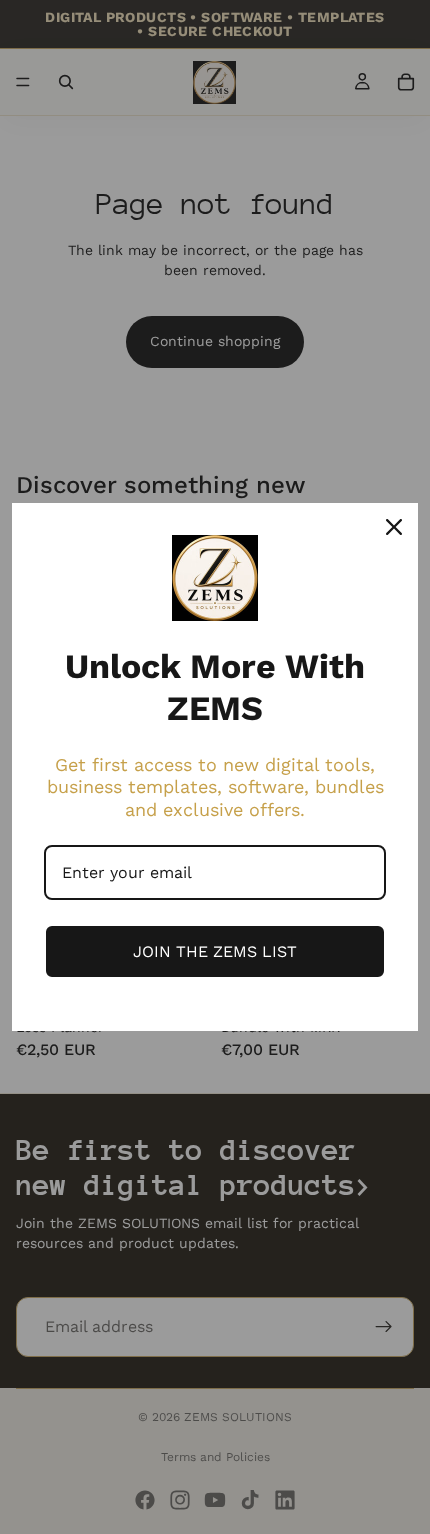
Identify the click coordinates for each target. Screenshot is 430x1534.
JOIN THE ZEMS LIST (215, 951)
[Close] (394, 527)
